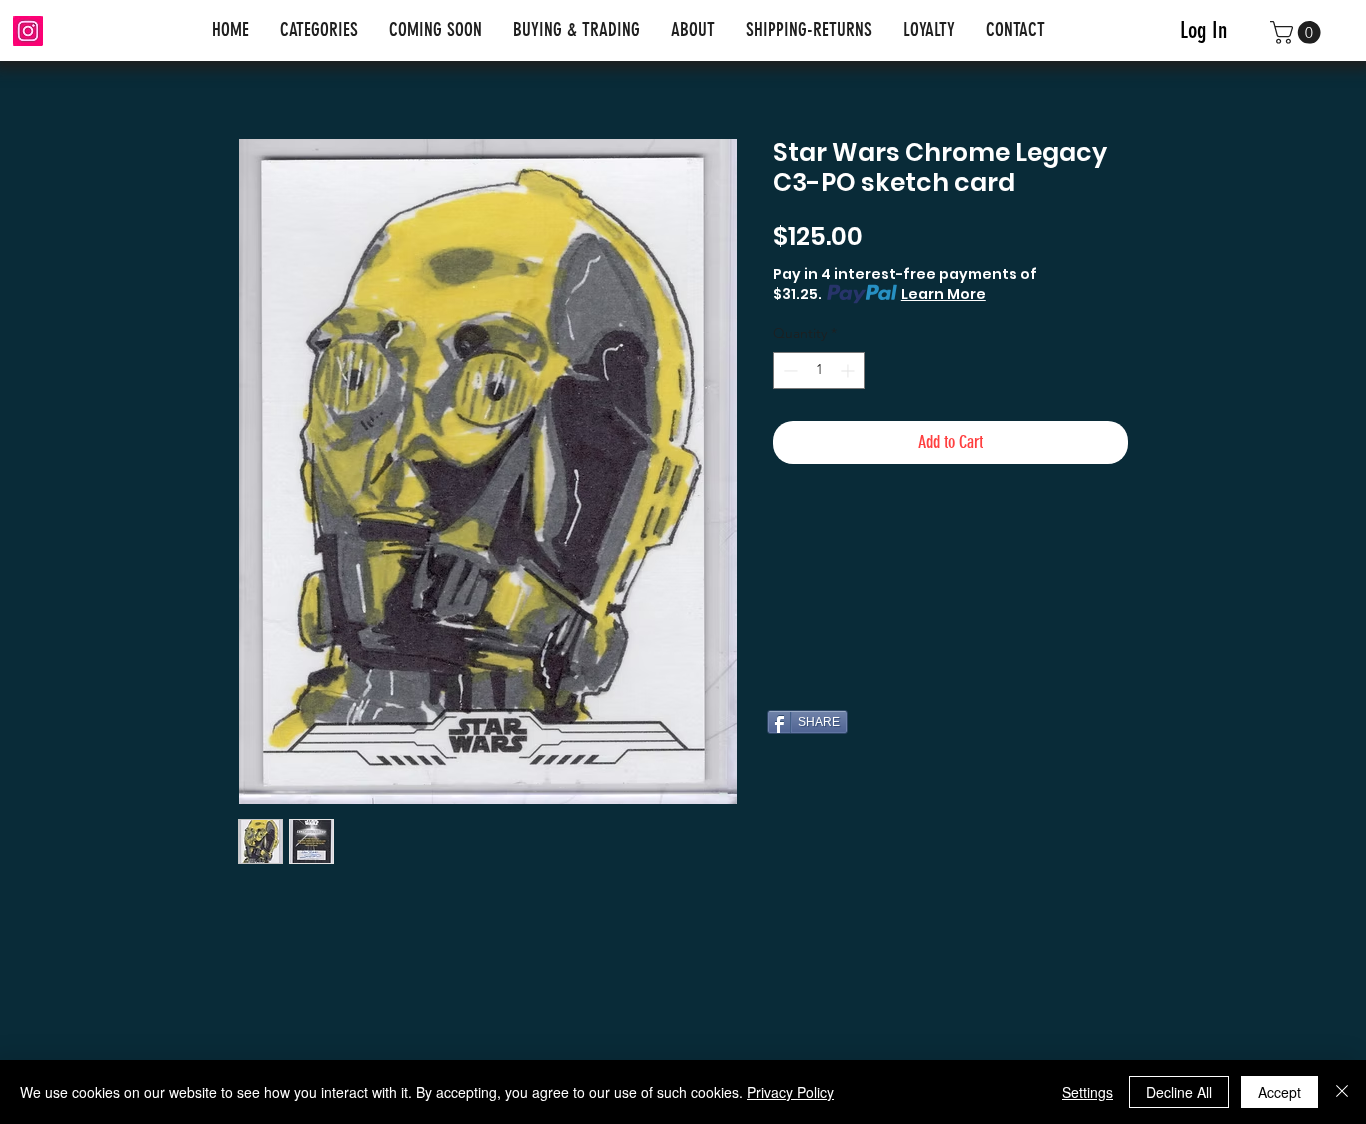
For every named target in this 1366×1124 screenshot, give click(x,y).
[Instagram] (28, 31)
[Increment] (849, 370)
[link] (1298, 32)
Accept (1279, 1092)
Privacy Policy (790, 1092)
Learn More (943, 294)
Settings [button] (1087, 1092)
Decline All (1179, 1092)
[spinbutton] (819, 370)
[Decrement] (788, 370)
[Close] (1342, 1092)
